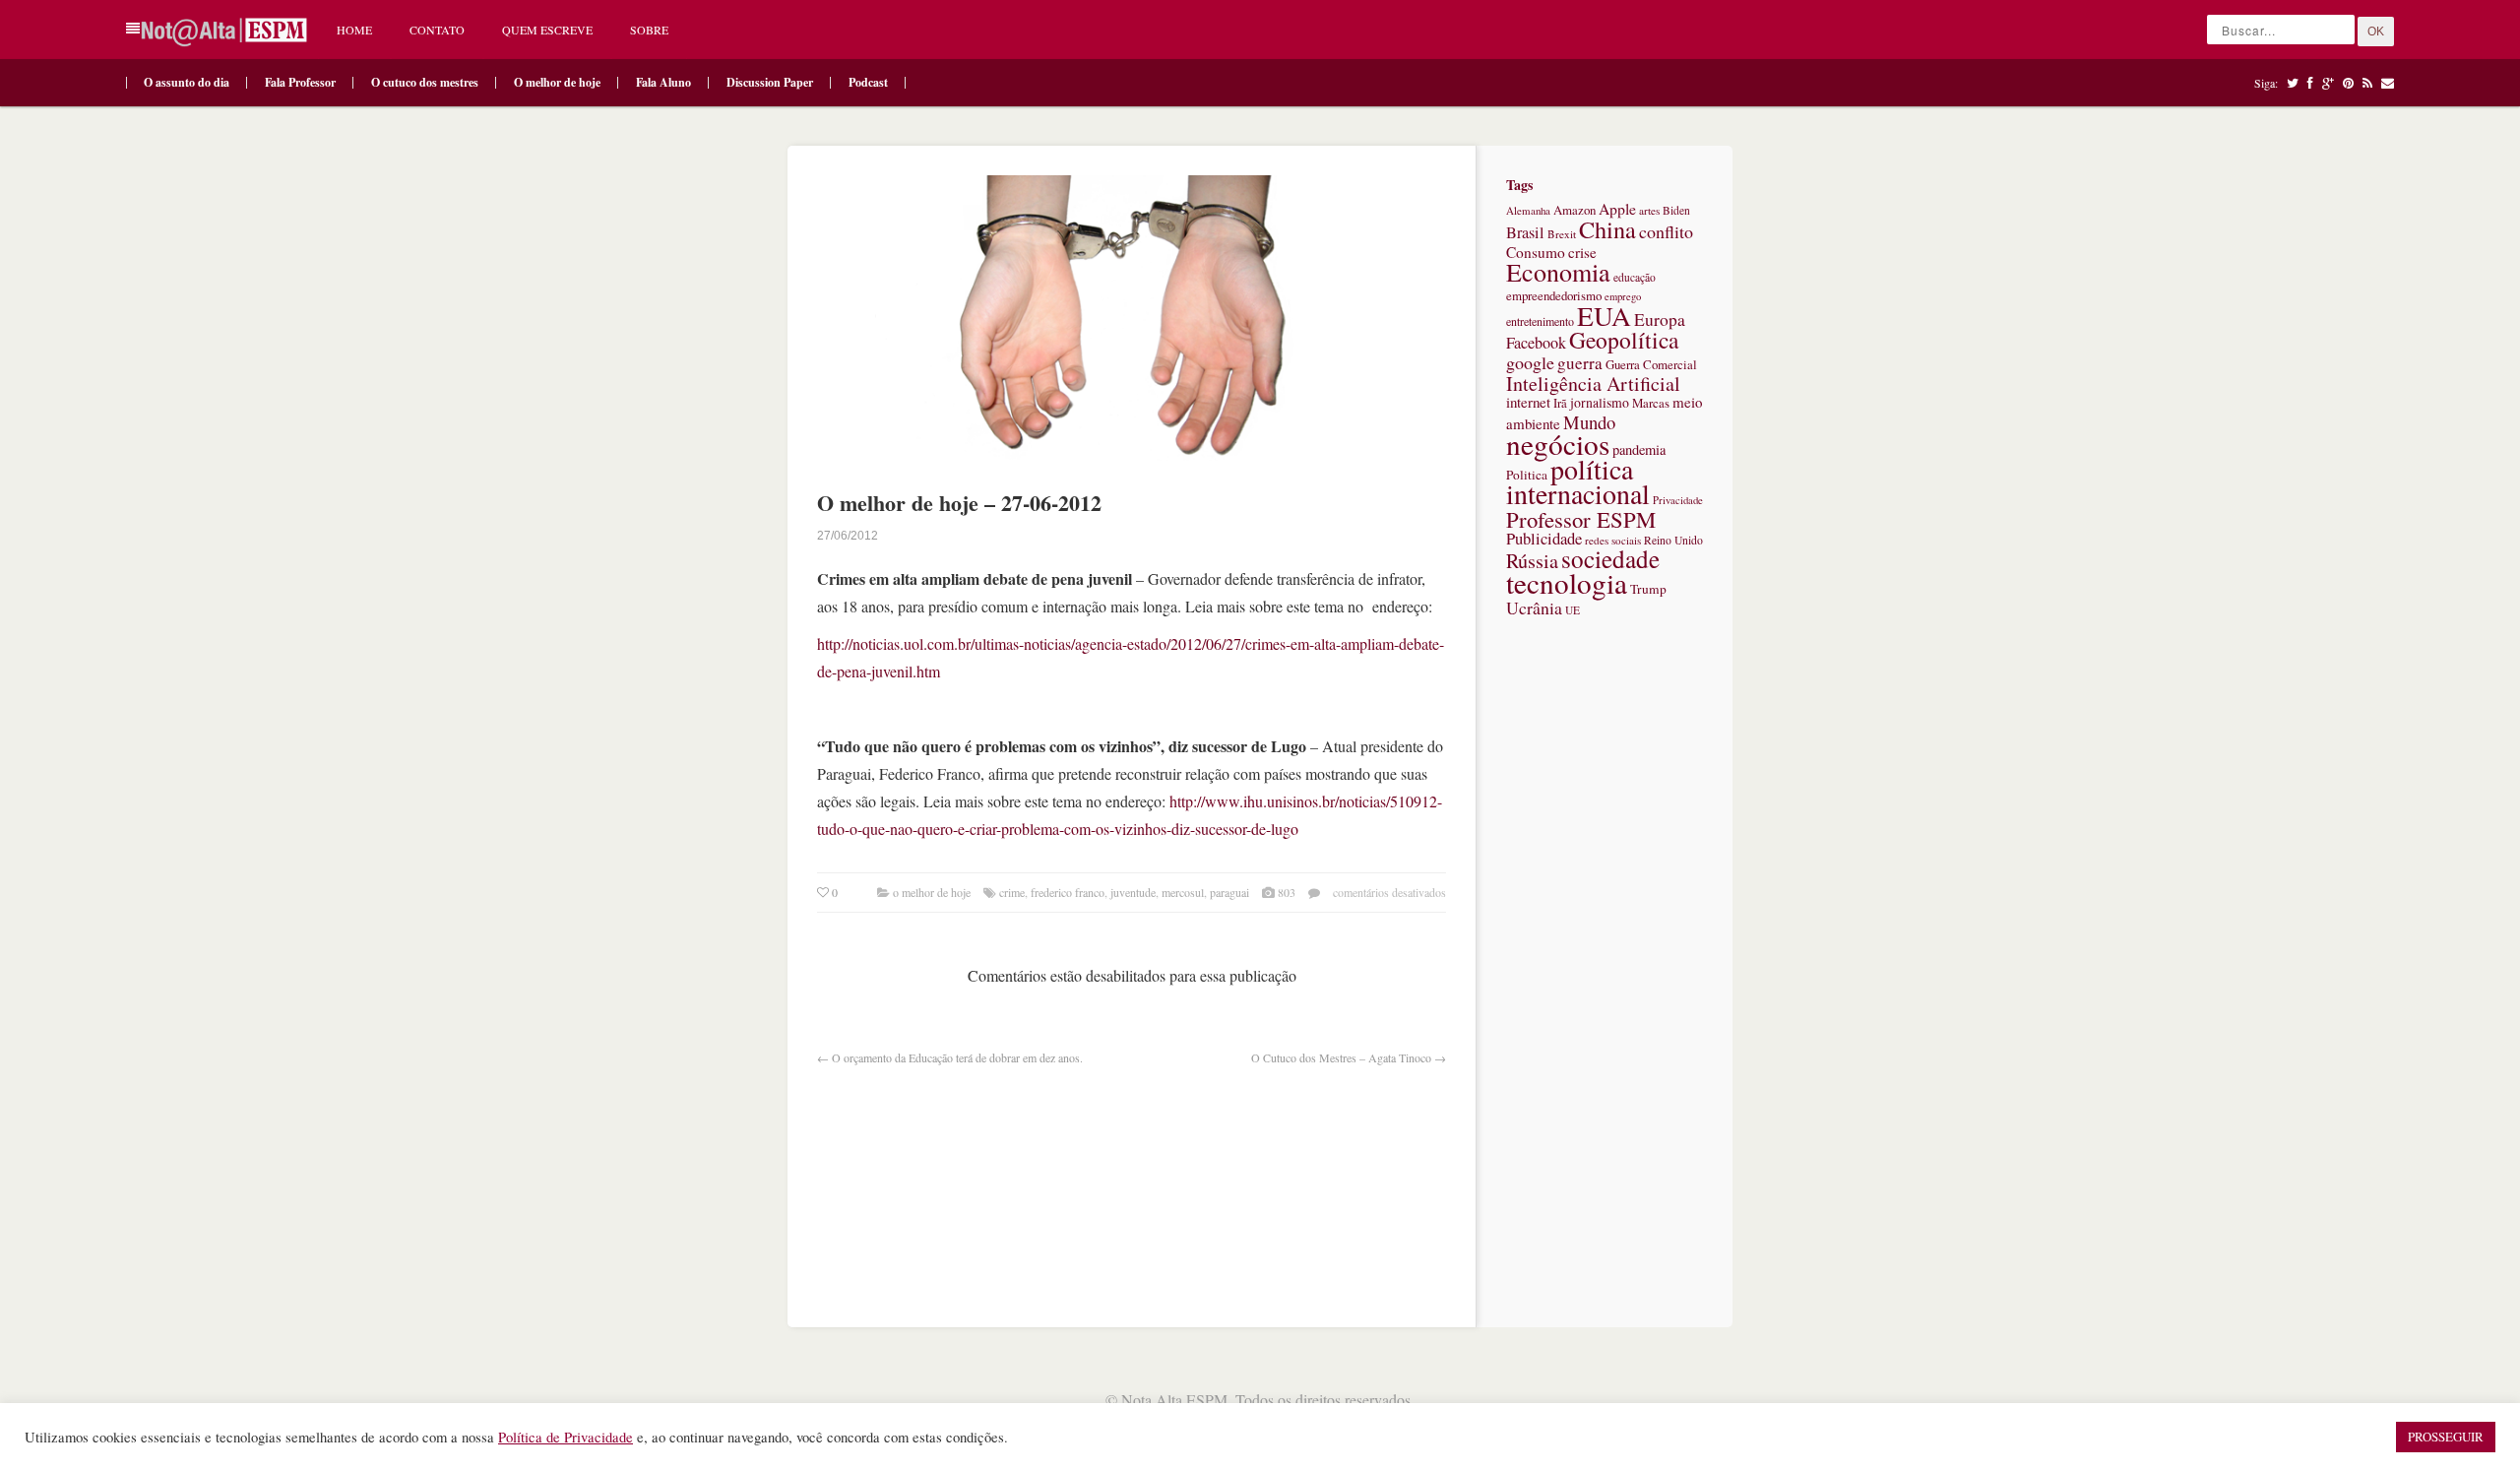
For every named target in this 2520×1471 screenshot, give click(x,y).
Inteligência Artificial (1593, 384)
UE (1573, 610)
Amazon (1575, 210)
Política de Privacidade (566, 1437)
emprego (1623, 296)
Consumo (1536, 252)
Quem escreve (547, 30)
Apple (1617, 208)
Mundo (1589, 422)
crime (1012, 892)
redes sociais (1613, 540)
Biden (1676, 210)
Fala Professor (300, 82)
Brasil (1525, 232)
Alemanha (1528, 210)
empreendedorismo (1554, 295)
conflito (1666, 231)
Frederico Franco (1068, 892)
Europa (1660, 320)
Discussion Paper (770, 82)
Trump (1648, 589)
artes (1649, 210)
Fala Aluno (663, 82)
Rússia (1532, 561)
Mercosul (1183, 892)
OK (2376, 32)
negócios (1558, 444)
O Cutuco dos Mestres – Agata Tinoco (1341, 1057)
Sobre (649, 30)
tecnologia (1567, 582)
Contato (437, 30)
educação (1635, 277)
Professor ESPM (1581, 519)
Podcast (868, 82)
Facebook (1536, 343)
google (1530, 362)
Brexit (1562, 234)
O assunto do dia (187, 82)
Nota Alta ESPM (1174, 1400)
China (1607, 229)
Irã (1560, 403)
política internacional (1578, 481)
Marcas (1651, 403)
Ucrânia (1534, 608)
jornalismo (1600, 402)
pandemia (1639, 449)
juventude (1133, 892)
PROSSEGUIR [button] (2446, 1437)
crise (1582, 252)
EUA (1604, 316)
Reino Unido (1673, 540)
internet (1528, 402)
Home (354, 30)
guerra (1580, 363)
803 (1287, 892)
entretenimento (1540, 321)
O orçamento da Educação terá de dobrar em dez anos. (957, 1057)
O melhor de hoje (557, 82)
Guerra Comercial (1651, 364)
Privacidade (1678, 500)
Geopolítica (1624, 340)
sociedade (1610, 558)
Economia (1558, 272)
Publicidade (1544, 538)
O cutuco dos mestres (425, 82)
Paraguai (1229, 892)
